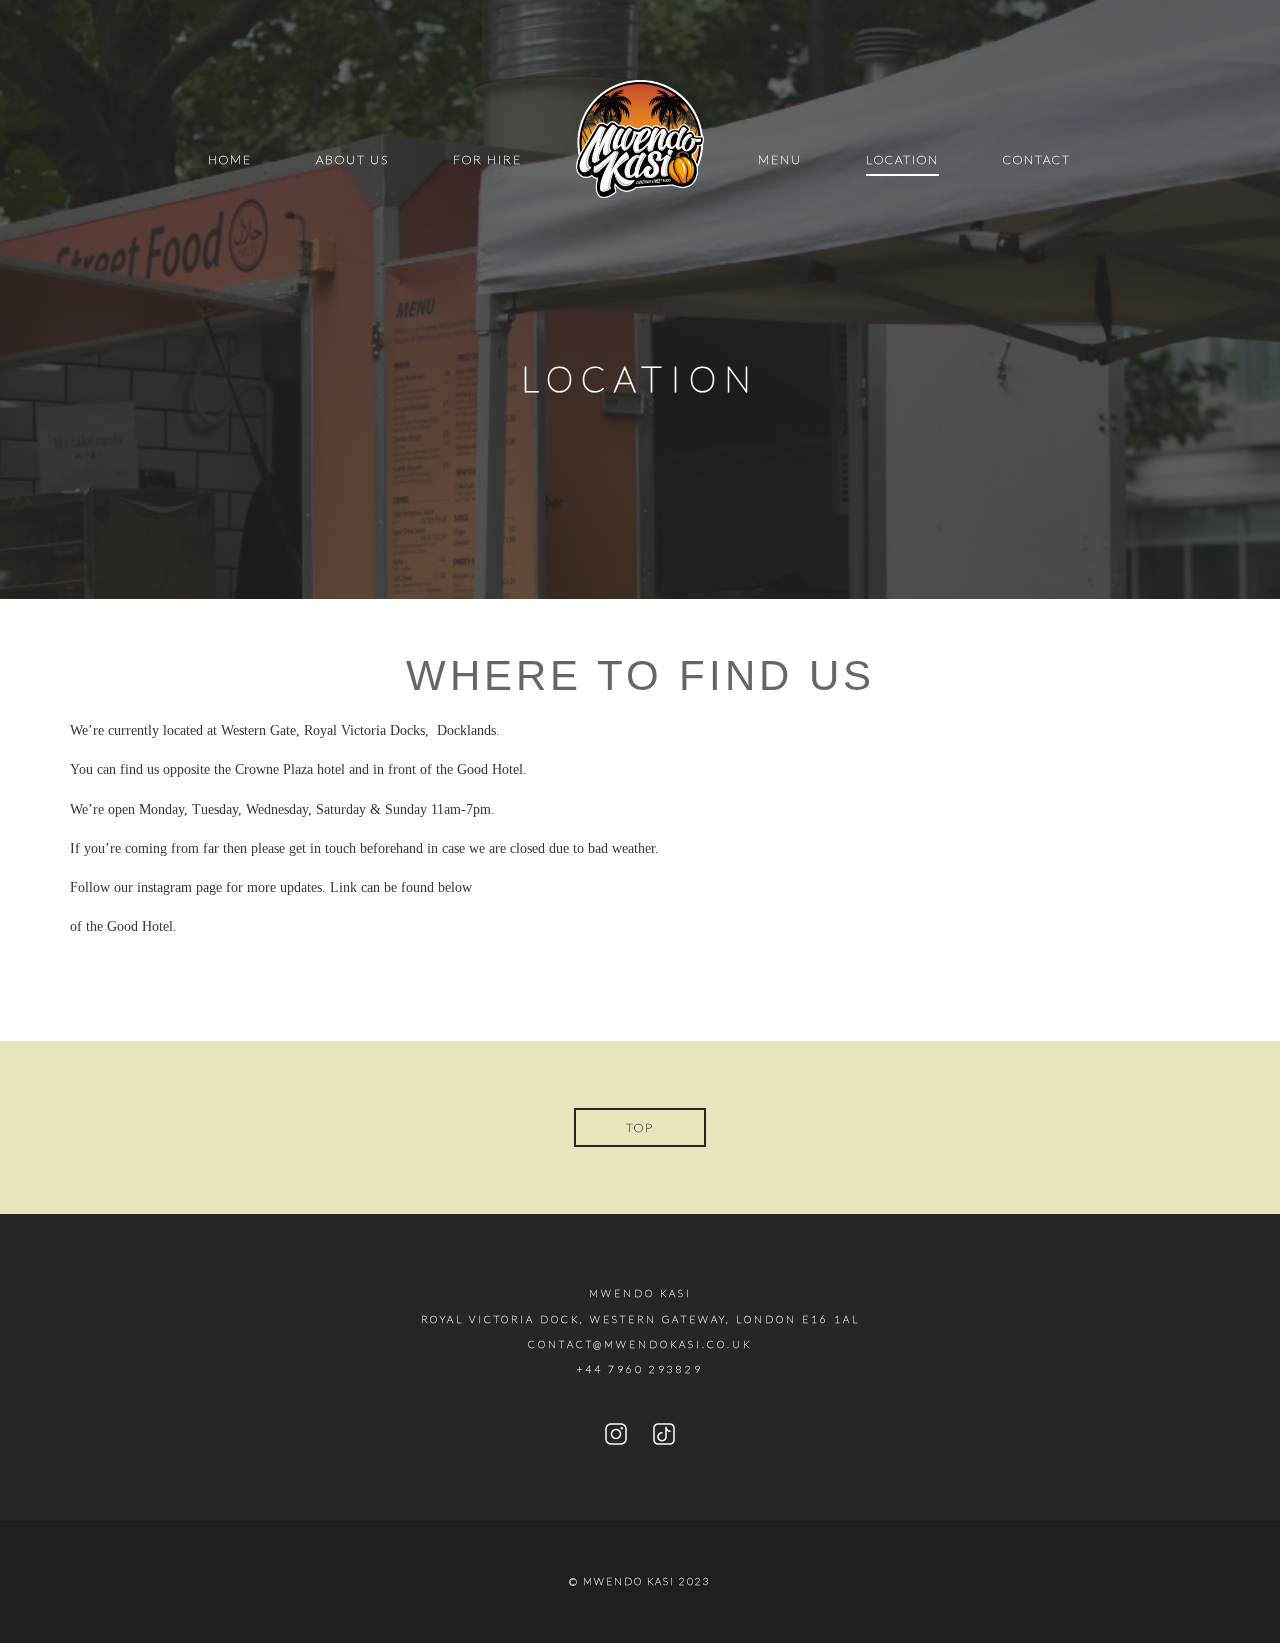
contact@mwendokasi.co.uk (640, 1344)
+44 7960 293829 (640, 1369)
